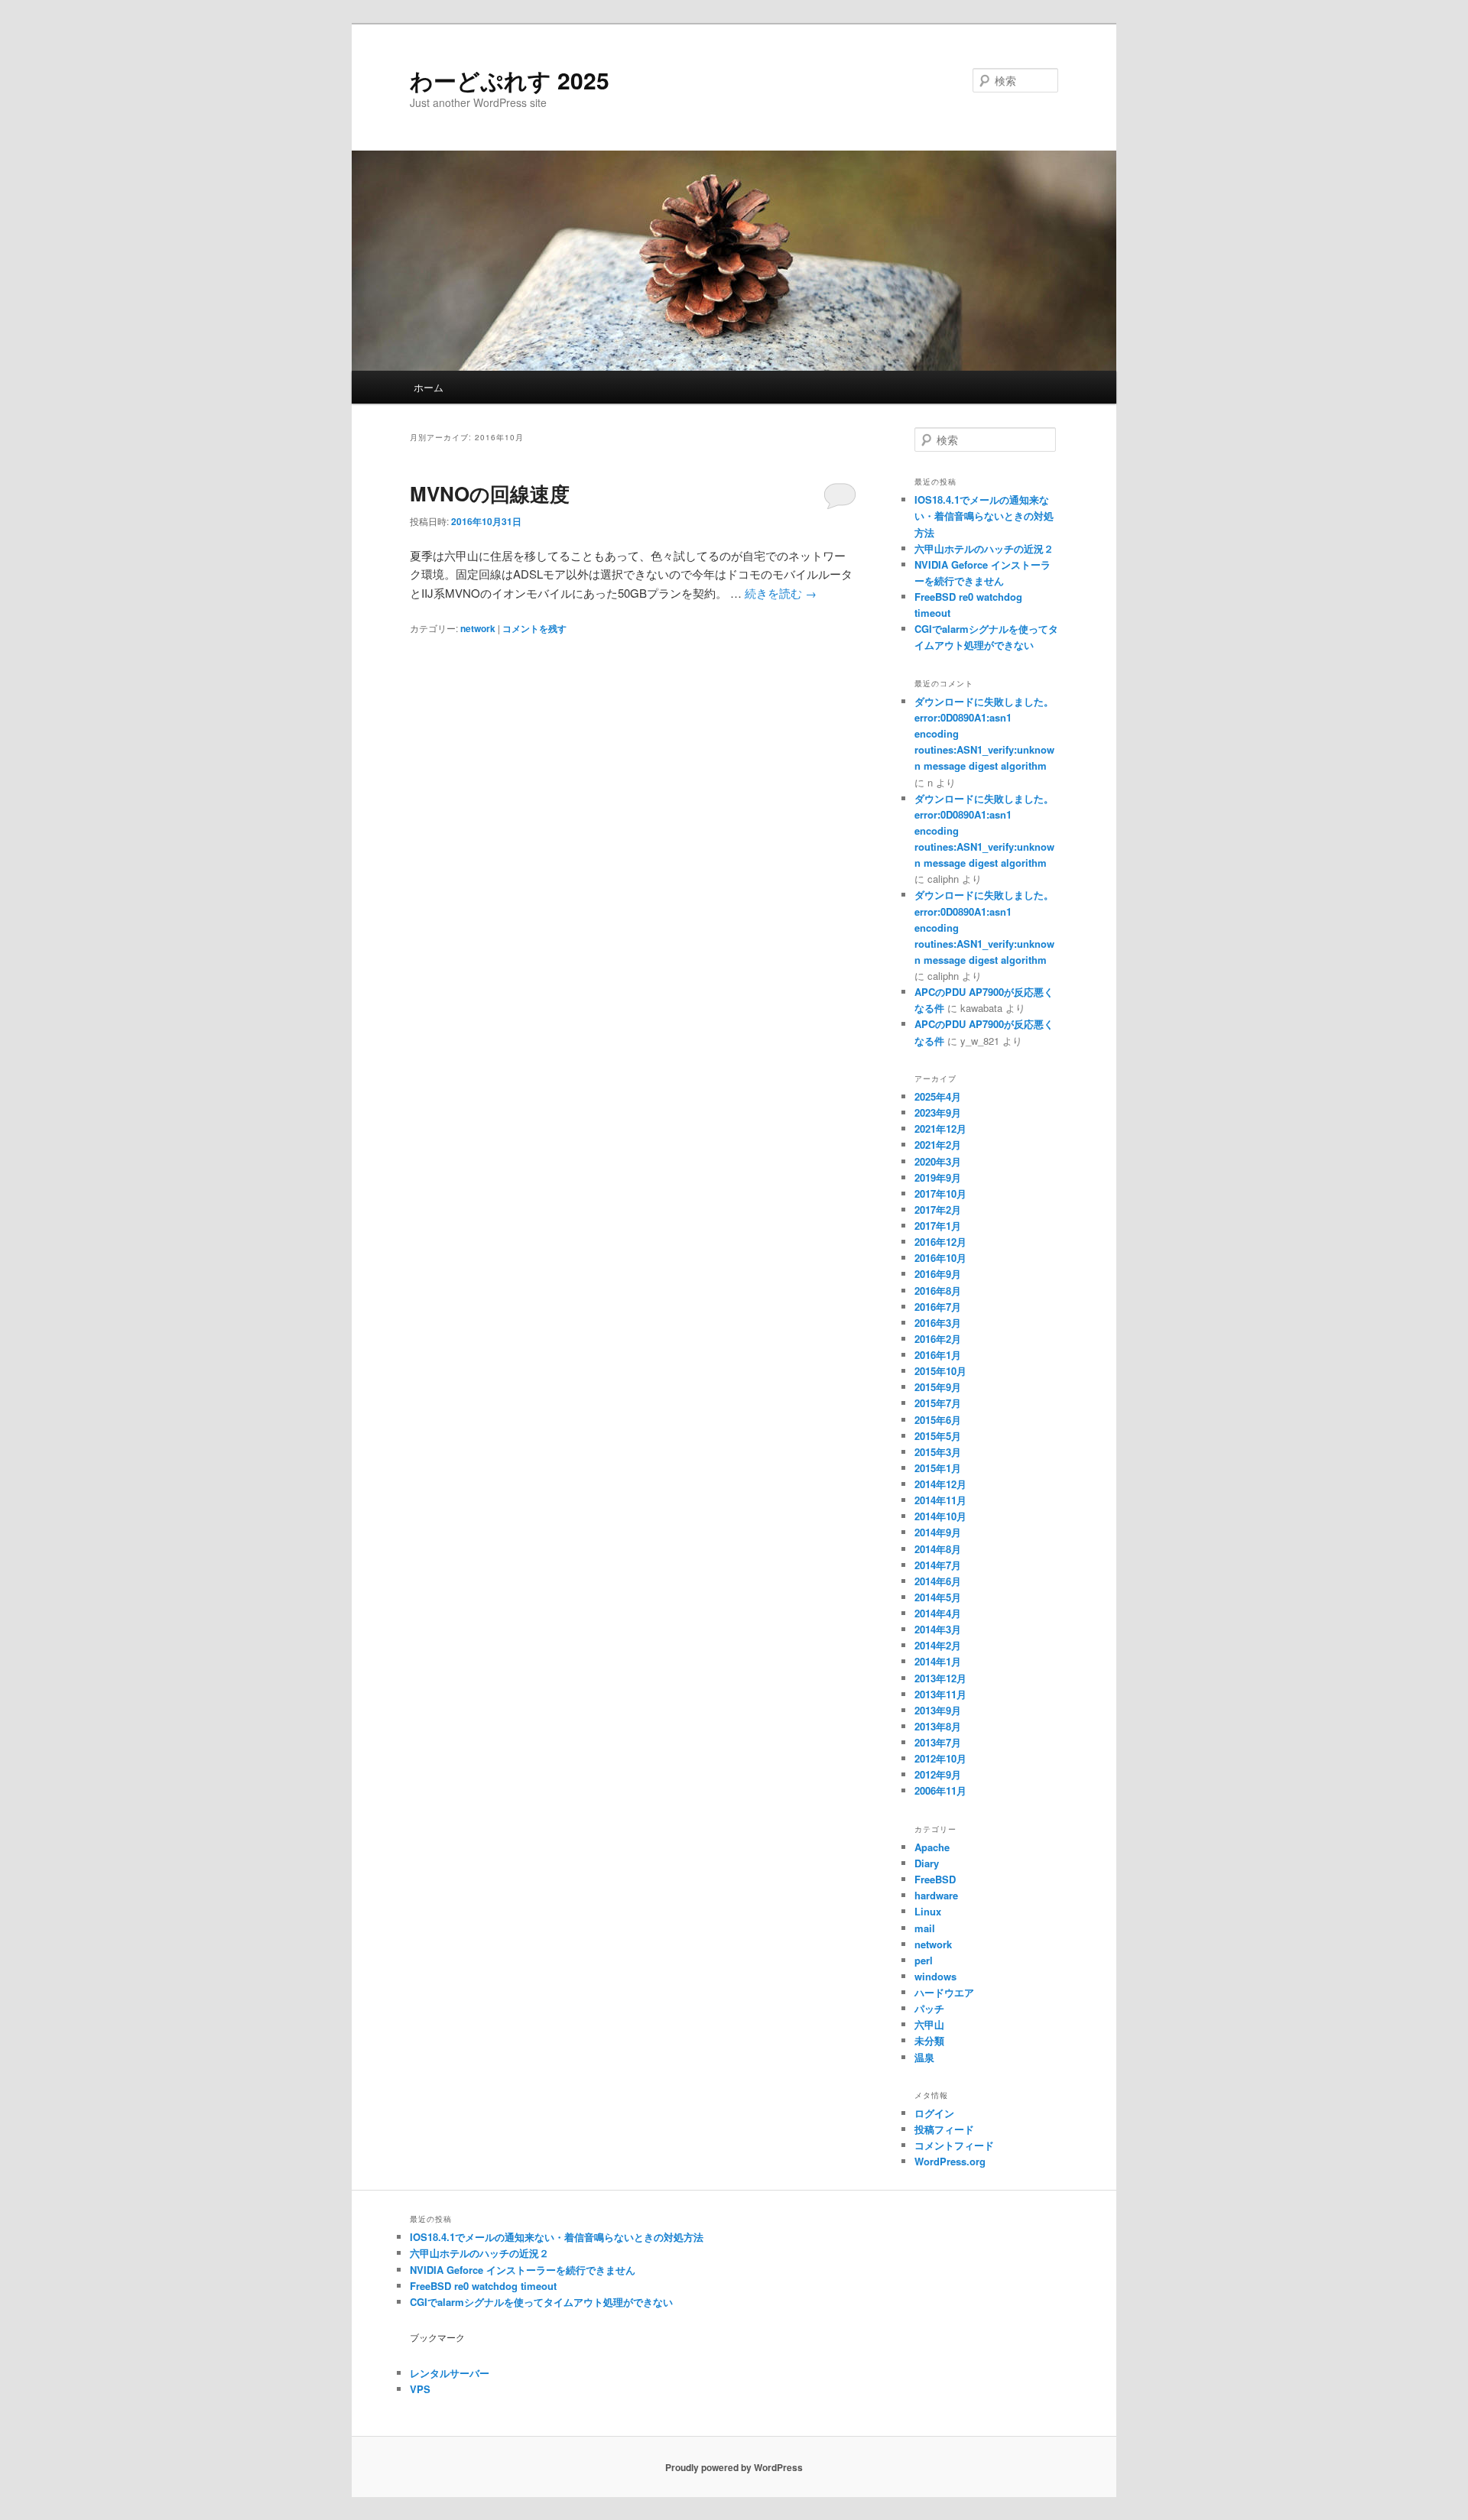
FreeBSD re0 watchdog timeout (483, 2286)
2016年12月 (940, 1242)
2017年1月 (938, 1226)
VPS (420, 2389)
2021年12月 (940, 1129)
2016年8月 (938, 1291)
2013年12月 (940, 1678)
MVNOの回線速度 (490, 493)
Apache (932, 1847)
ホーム (429, 387)
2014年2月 (938, 1645)
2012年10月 (940, 1758)
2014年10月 (940, 1516)
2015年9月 (938, 1387)
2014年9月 (938, 1532)
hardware (936, 1895)
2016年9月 (938, 1274)
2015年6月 (938, 1420)
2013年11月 (940, 1694)
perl (924, 1960)
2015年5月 (938, 1436)
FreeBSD (935, 1879)
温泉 (924, 2057)
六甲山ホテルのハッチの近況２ (984, 548)
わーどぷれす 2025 (510, 80)
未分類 (929, 2040)
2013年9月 (938, 1710)
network (478, 628)
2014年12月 (940, 1484)
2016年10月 (940, 1258)
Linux (928, 1911)
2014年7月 (938, 1565)
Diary (927, 1863)
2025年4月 (938, 1096)
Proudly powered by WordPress (734, 2467)
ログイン (934, 2113)
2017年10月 (940, 1194)
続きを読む (781, 593)
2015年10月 (940, 1371)
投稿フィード (944, 2129)
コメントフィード (954, 2145)
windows (935, 1976)
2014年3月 (938, 1629)
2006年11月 (940, 1790)
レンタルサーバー (450, 2373)
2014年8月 (938, 1549)
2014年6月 (938, 1581)
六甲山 (929, 2024)
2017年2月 (938, 1210)
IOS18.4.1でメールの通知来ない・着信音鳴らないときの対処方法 (984, 516)
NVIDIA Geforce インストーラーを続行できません (523, 2270)
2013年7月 (938, 1742)
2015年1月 (938, 1468)
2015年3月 (938, 1452)
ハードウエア (944, 1992)
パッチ (929, 2008)
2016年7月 (938, 1307)
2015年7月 (938, 1403)
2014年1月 (938, 1661)
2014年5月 (938, 1597)
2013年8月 (938, 1726)
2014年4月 (938, 1613)
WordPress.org (950, 2161)
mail (925, 1928)
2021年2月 (938, 1145)
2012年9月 (938, 1774)
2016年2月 (938, 1339)
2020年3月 (938, 1161)
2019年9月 (938, 1177)
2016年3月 (938, 1323)
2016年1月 (938, 1355)
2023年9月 (938, 1112)
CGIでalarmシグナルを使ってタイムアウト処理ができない (541, 2302)
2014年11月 (940, 1500)
